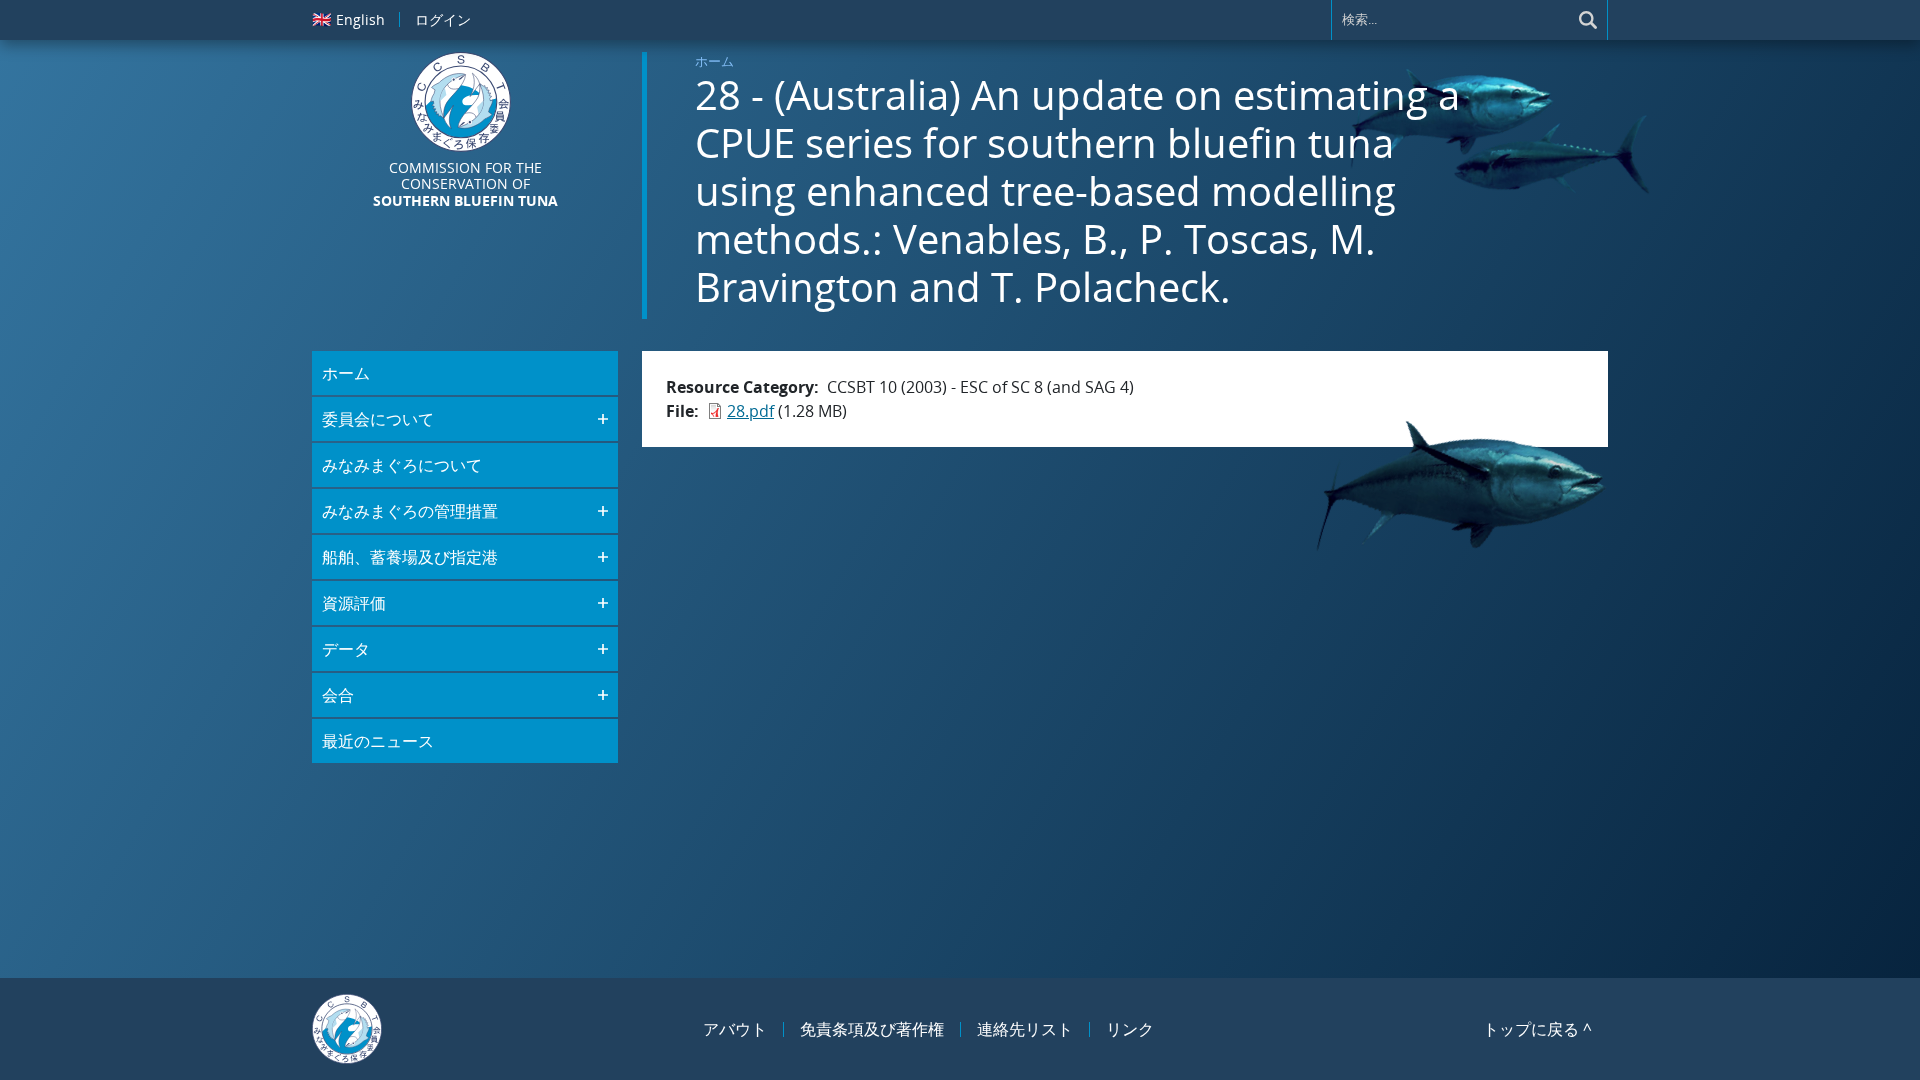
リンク (1130, 1029)
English (348, 19)
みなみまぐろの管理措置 (410, 511)
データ (346, 649)
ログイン (443, 19)
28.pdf (750, 411)
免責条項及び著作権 (872, 1029)
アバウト (735, 1029)
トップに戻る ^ (1537, 1029)
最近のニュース (378, 741)
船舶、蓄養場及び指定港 (410, 557)
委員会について (378, 419)
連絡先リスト (1025, 1029)
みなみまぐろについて (402, 465)
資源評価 (354, 603)
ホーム (714, 61)
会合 (338, 695)
